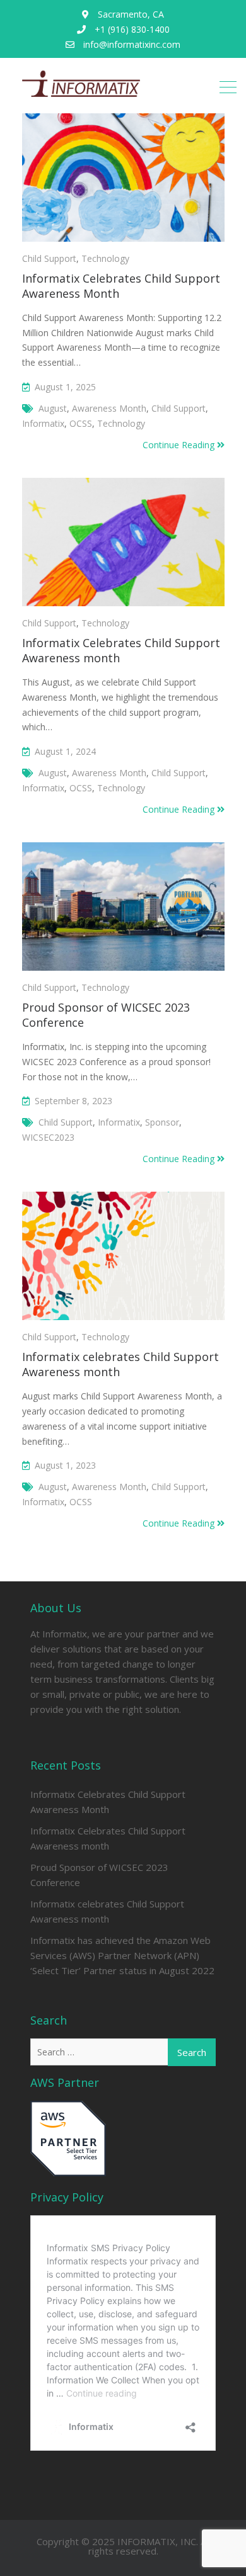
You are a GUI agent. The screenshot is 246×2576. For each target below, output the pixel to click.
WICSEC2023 (48, 1137)
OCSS (81, 423)
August (53, 408)
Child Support (49, 258)
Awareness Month (109, 408)
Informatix (43, 423)
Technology (105, 258)
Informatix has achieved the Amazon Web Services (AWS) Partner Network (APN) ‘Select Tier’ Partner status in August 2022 (122, 1955)
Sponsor (162, 1122)
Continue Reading (180, 445)
